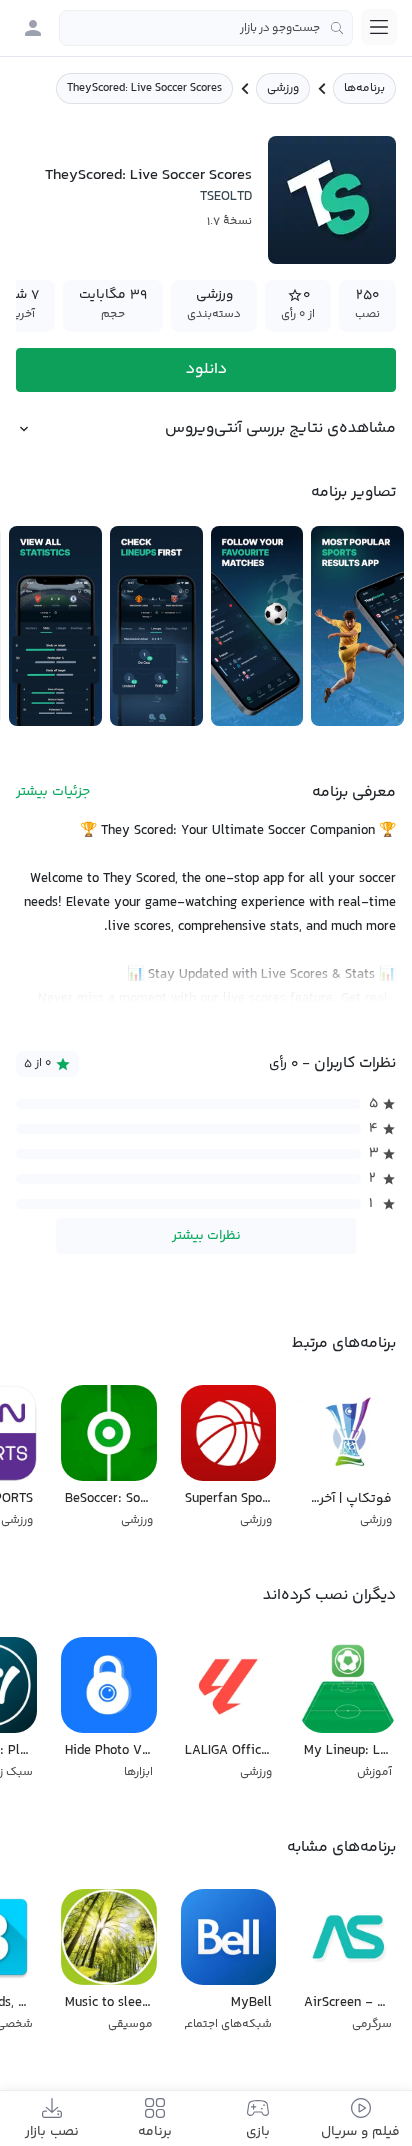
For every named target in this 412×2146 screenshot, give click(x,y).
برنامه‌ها (364, 88)
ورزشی (283, 88)
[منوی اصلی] (379, 27)
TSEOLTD (226, 197)
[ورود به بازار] (33, 28)
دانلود (206, 369)
